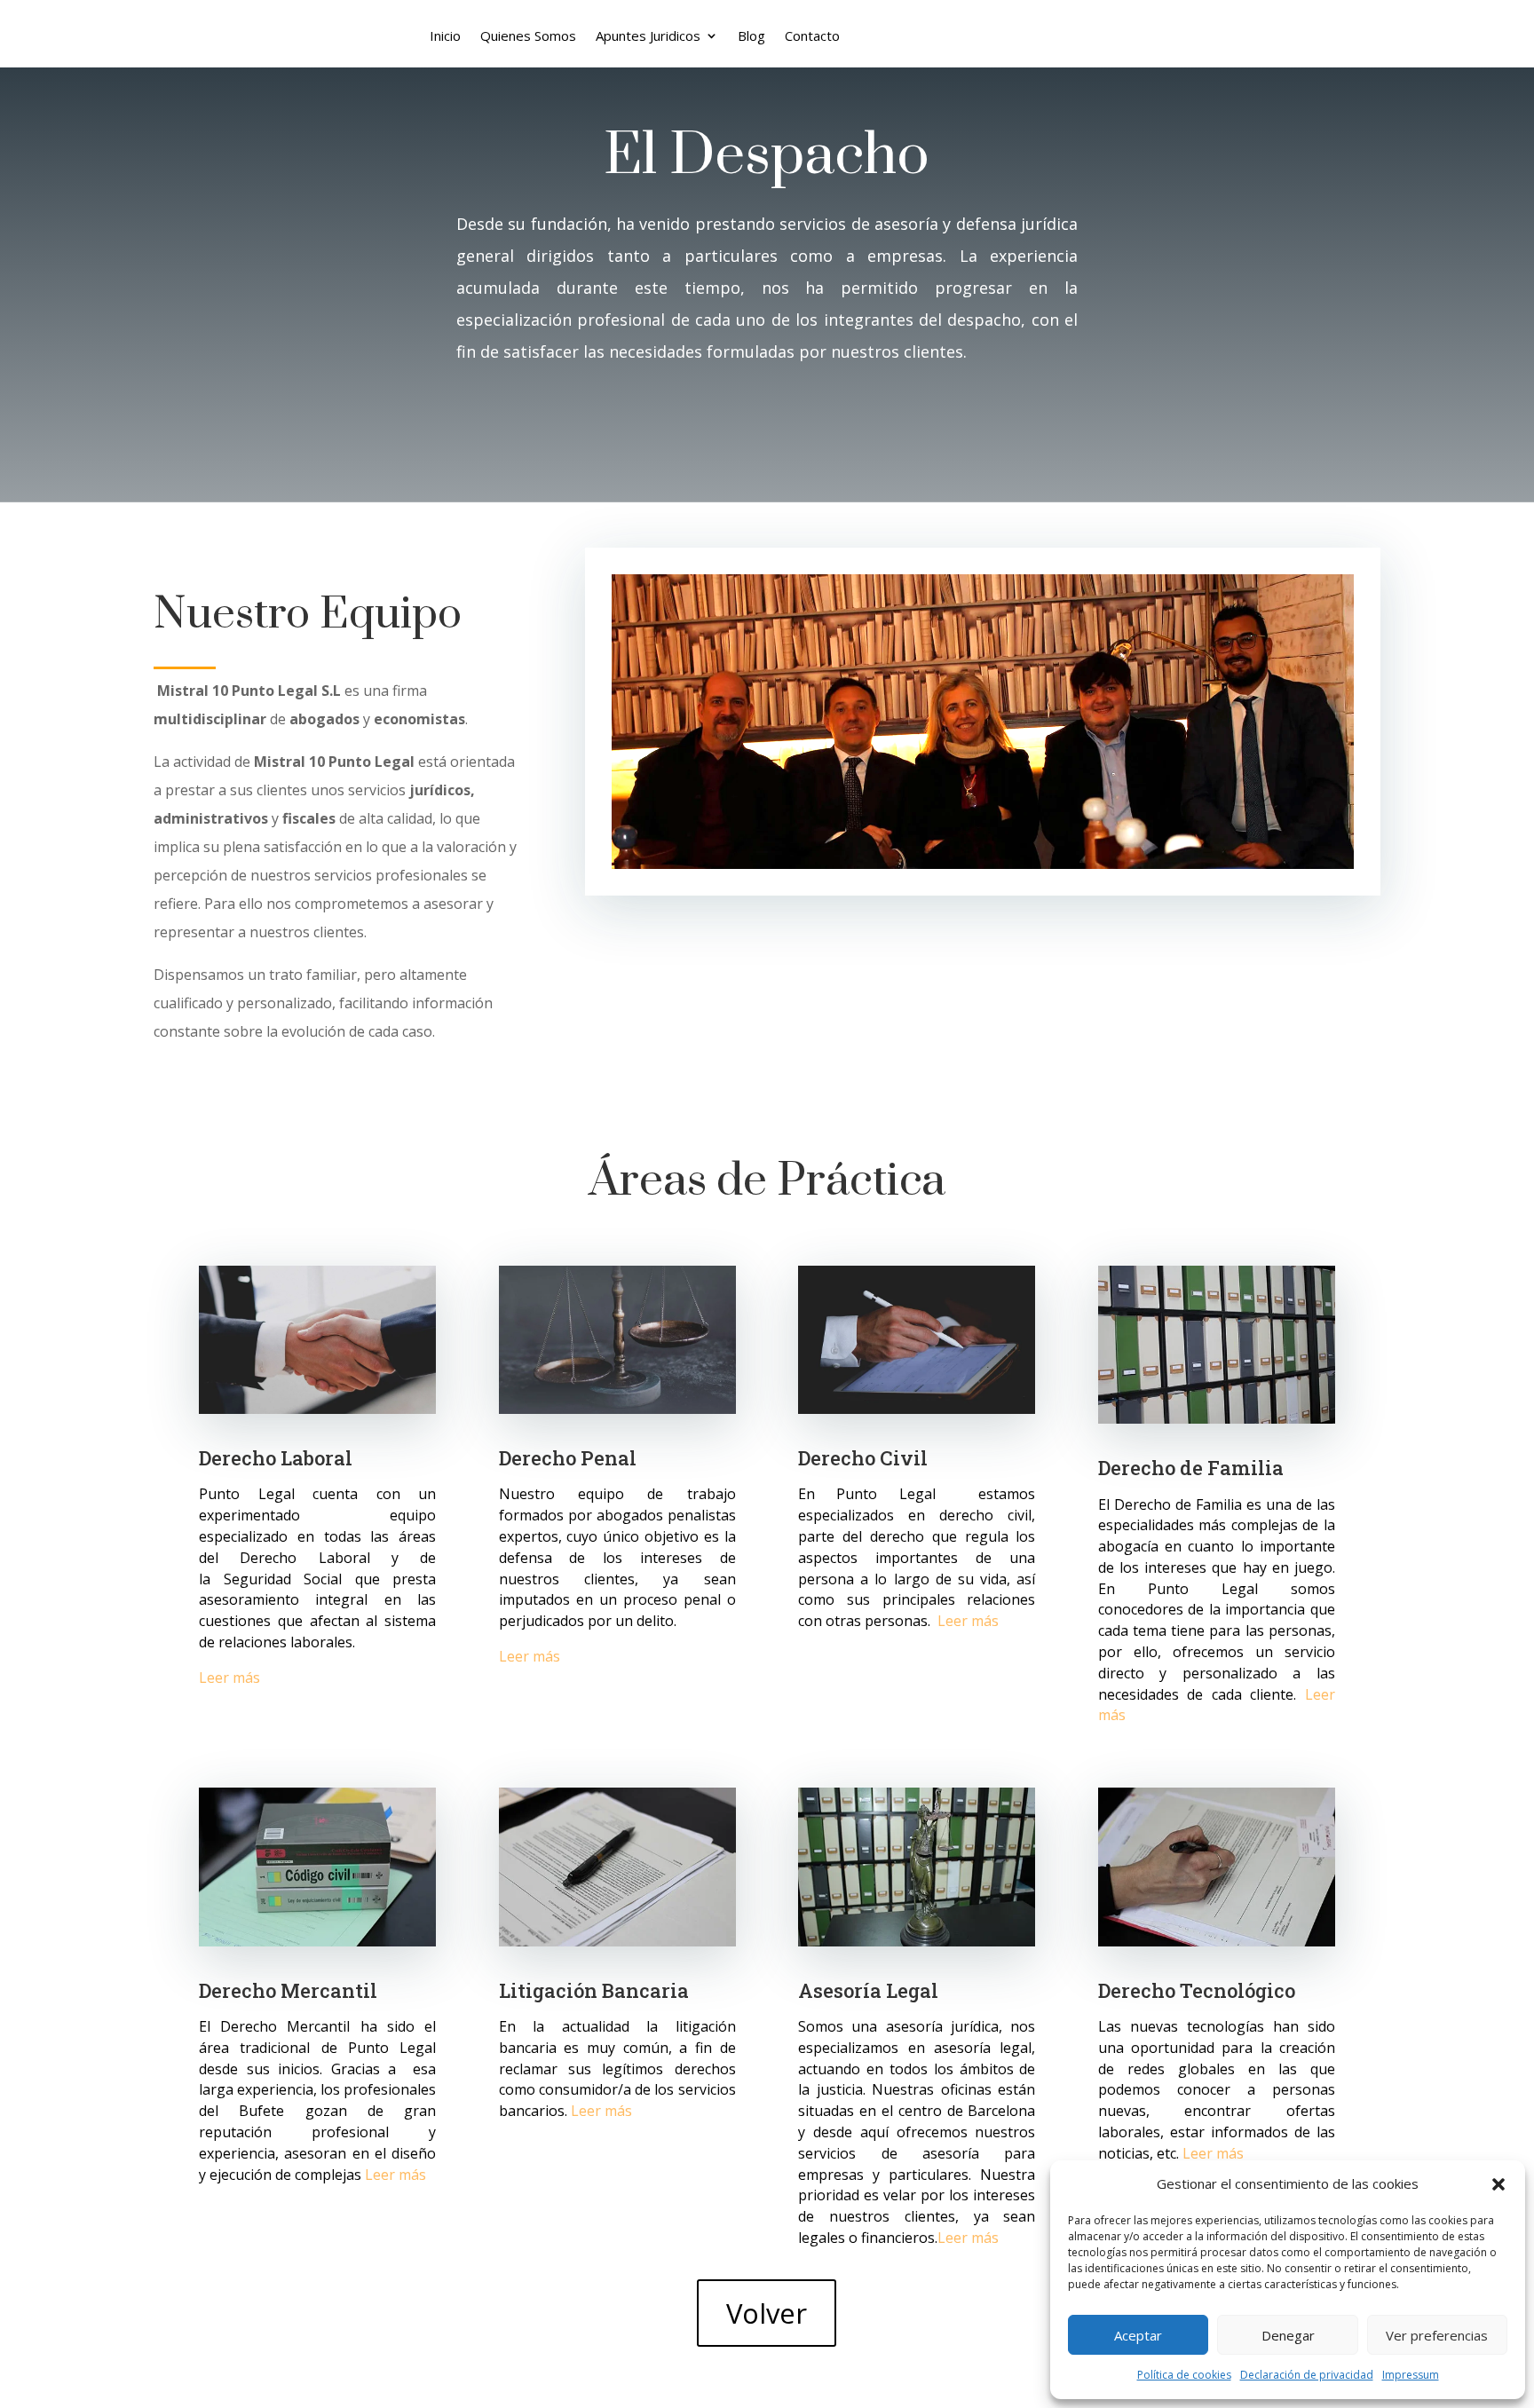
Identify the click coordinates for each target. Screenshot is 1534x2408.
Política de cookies (1184, 2375)
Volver (767, 2313)
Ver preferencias (1437, 2335)
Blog (751, 37)
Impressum (1411, 2375)
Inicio (445, 37)
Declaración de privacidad (1307, 2375)
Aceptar (1138, 2335)
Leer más (229, 1678)
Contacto (812, 37)
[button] (1498, 2184)
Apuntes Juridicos (648, 37)
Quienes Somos (528, 37)
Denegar (1288, 2335)
